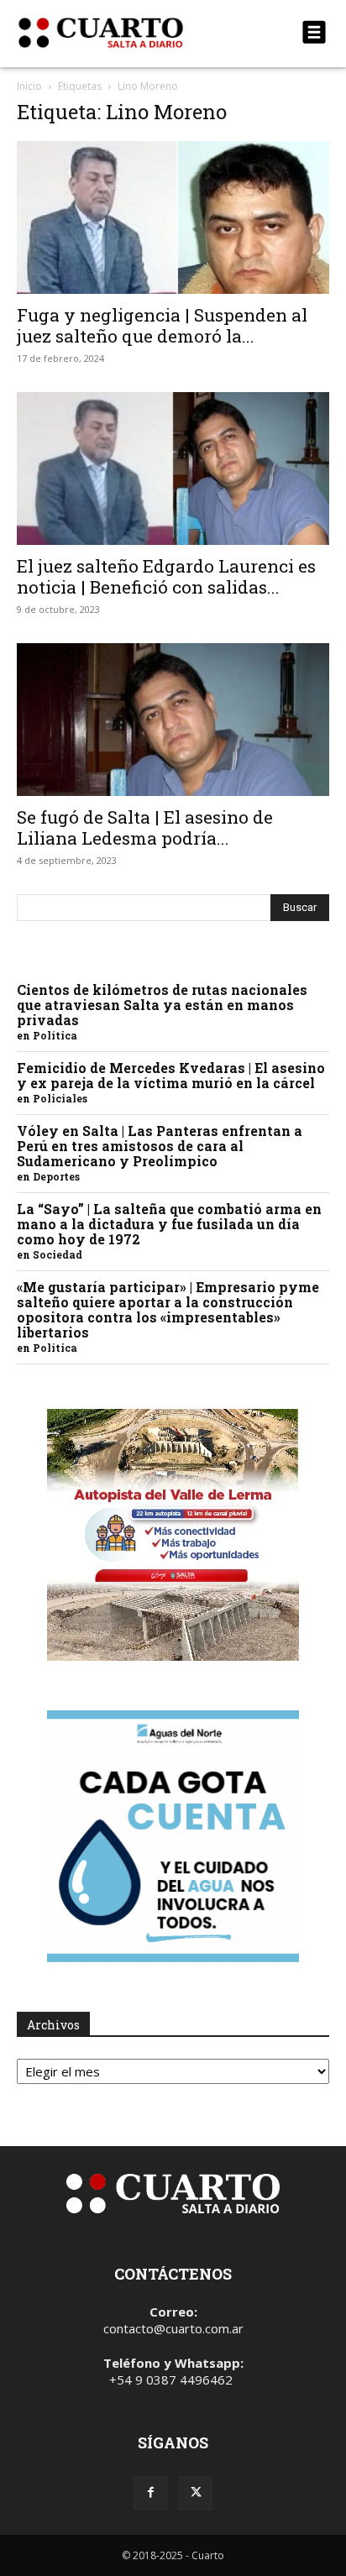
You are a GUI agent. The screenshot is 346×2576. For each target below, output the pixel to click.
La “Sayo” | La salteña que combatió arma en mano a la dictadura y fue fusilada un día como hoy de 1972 (169, 1224)
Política (55, 1035)
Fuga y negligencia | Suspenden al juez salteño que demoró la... (162, 325)
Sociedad (58, 1254)
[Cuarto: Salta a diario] (126, 33)
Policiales (60, 1098)
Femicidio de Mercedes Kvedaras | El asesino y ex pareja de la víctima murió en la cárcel (171, 1075)
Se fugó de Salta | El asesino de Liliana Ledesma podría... (145, 827)
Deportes (56, 1176)
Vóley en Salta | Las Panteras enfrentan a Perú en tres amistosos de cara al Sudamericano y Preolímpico (160, 1146)
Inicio (29, 86)
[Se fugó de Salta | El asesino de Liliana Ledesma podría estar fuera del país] (173, 720)
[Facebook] (150, 2493)
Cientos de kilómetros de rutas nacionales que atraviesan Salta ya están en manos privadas (162, 1005)
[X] (196, 2493)
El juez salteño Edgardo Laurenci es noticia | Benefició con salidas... (166, 576)
